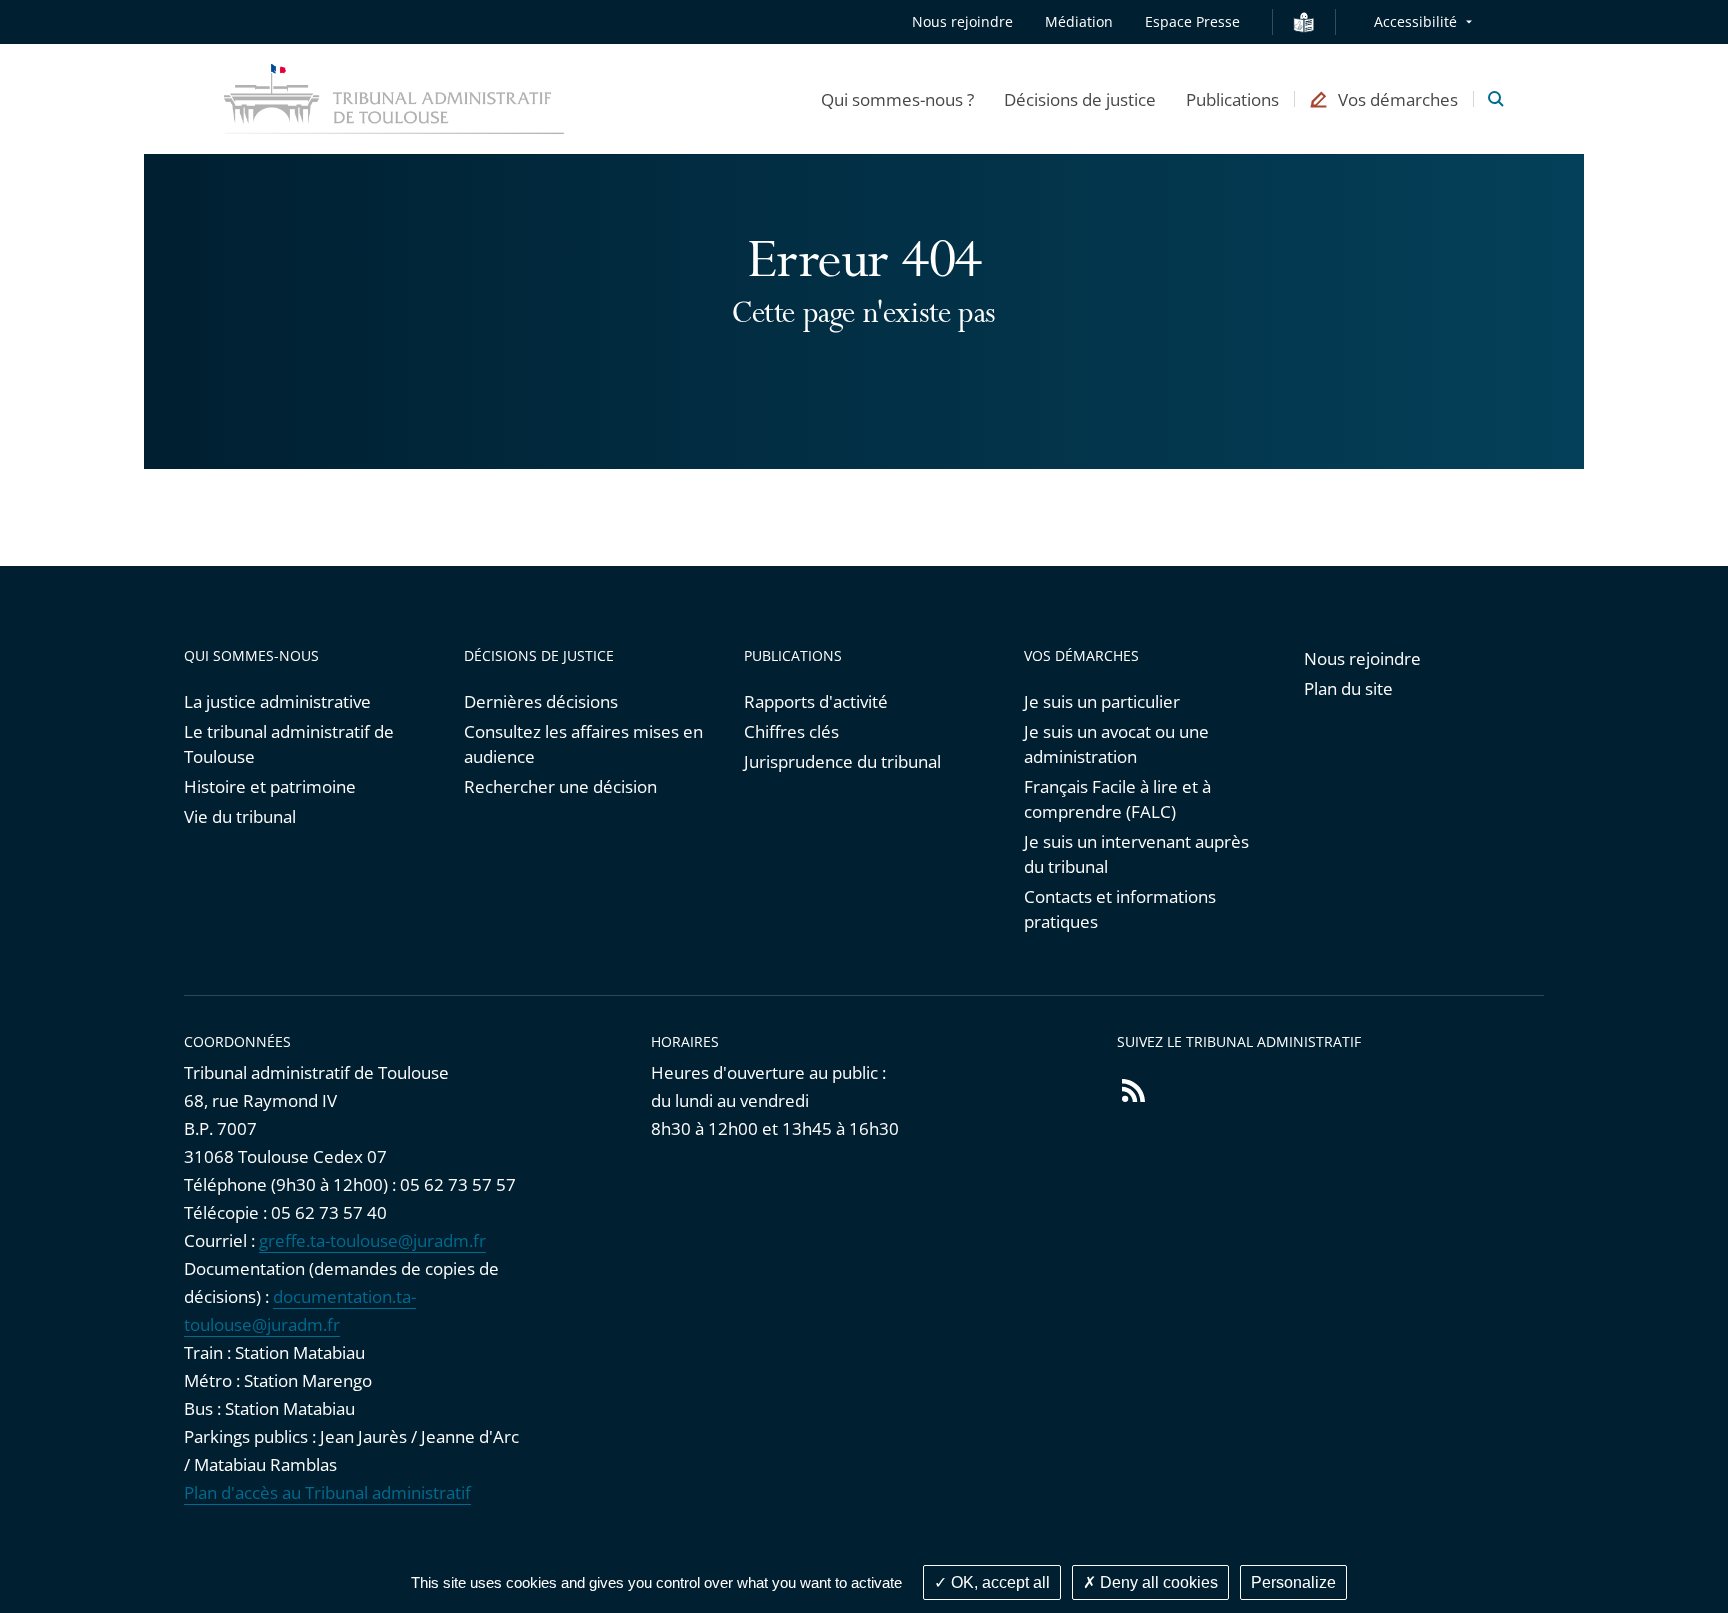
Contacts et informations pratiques (1120, 909)
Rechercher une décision (560, 786)
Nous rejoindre (962, 21)
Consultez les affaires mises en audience (583, 744)
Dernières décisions (541, 701)
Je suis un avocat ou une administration (1116, 744)
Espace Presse (1192, 21)
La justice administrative (277, 701)
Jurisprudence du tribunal (842, 761)
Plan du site (1348, 688)
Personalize (1293, 1582)
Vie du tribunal (240, 816)
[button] (897, 99)
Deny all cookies (1157, 1582)
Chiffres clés (791, 731)
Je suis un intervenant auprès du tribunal (1136, 854)
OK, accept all (998, 1582)
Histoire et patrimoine (270, 786)
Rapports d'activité (816, 701)
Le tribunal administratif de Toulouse (289, 744)
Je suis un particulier (1102, 701)
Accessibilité (1415, 21)
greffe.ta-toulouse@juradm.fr (372, 1240)
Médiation (1079, 21)
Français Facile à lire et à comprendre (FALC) (1117, 799)
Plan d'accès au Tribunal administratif (327, 1492)
